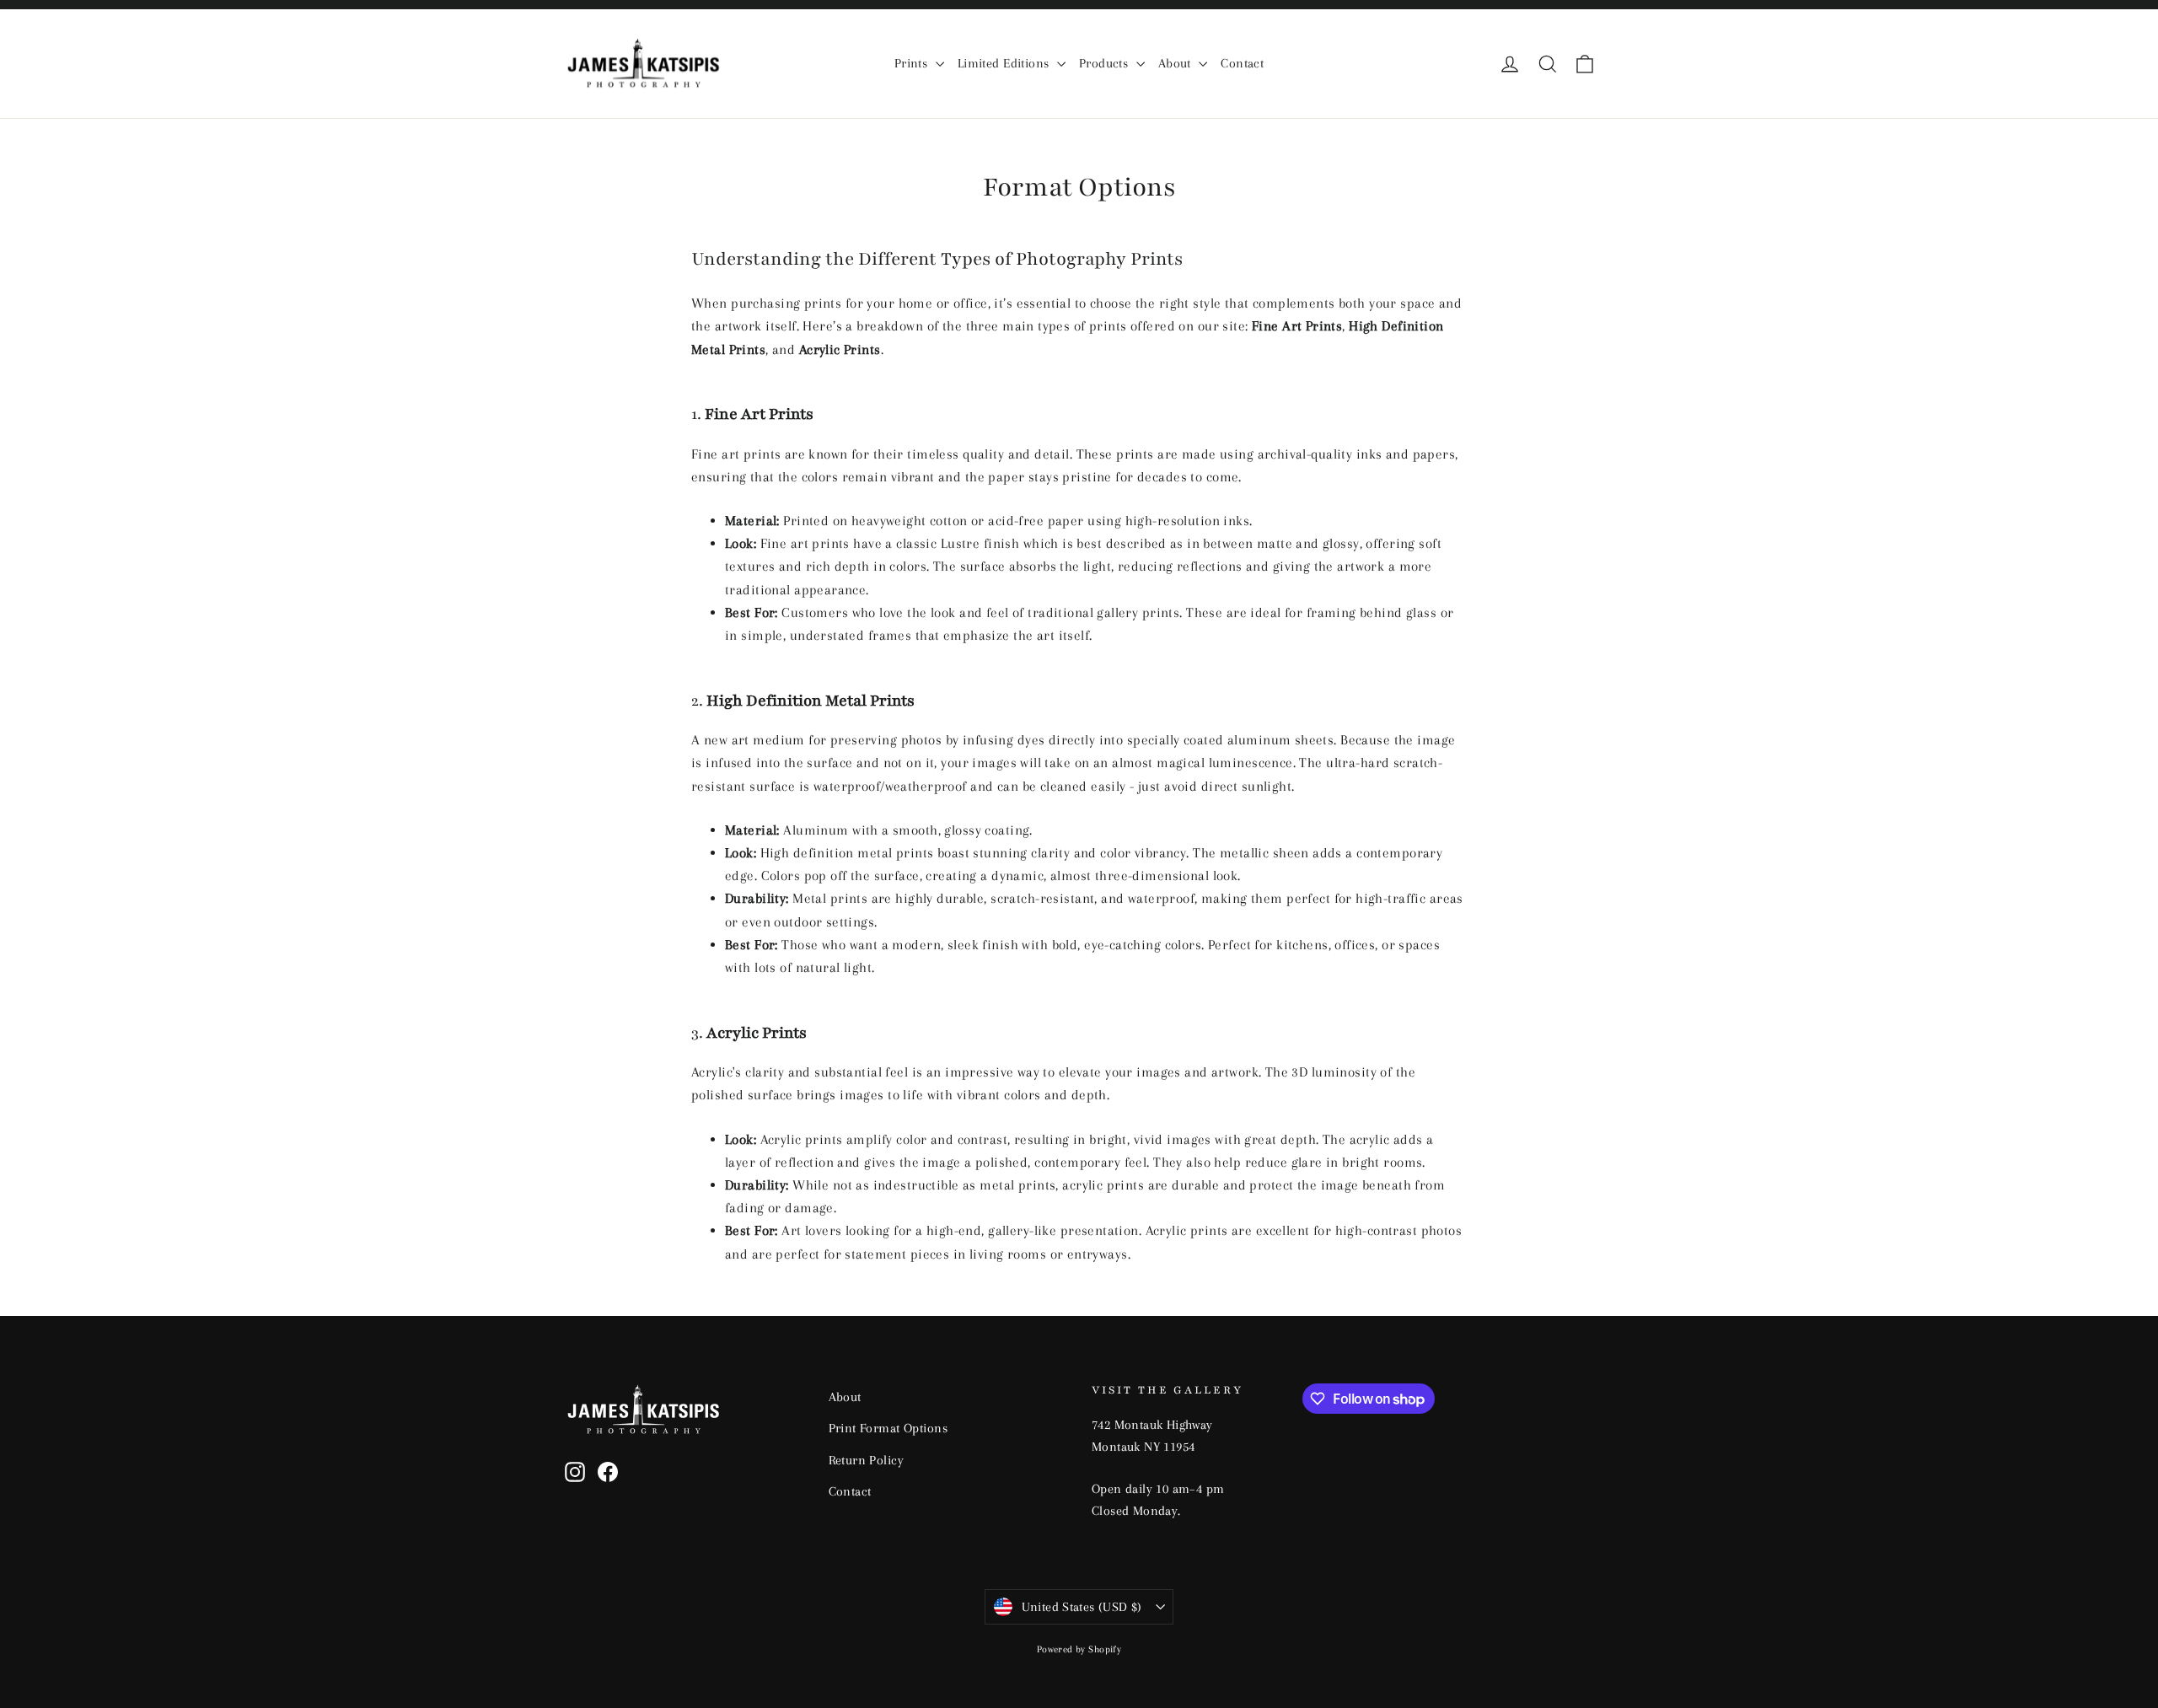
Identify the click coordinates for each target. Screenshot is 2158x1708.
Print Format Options (888, 1428)
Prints (913, 63)
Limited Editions (1005, 63)
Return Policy (867, 1460)
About (1177, 63)
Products (1106, 63)
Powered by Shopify (1079, 1649)
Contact (1242, 63)
